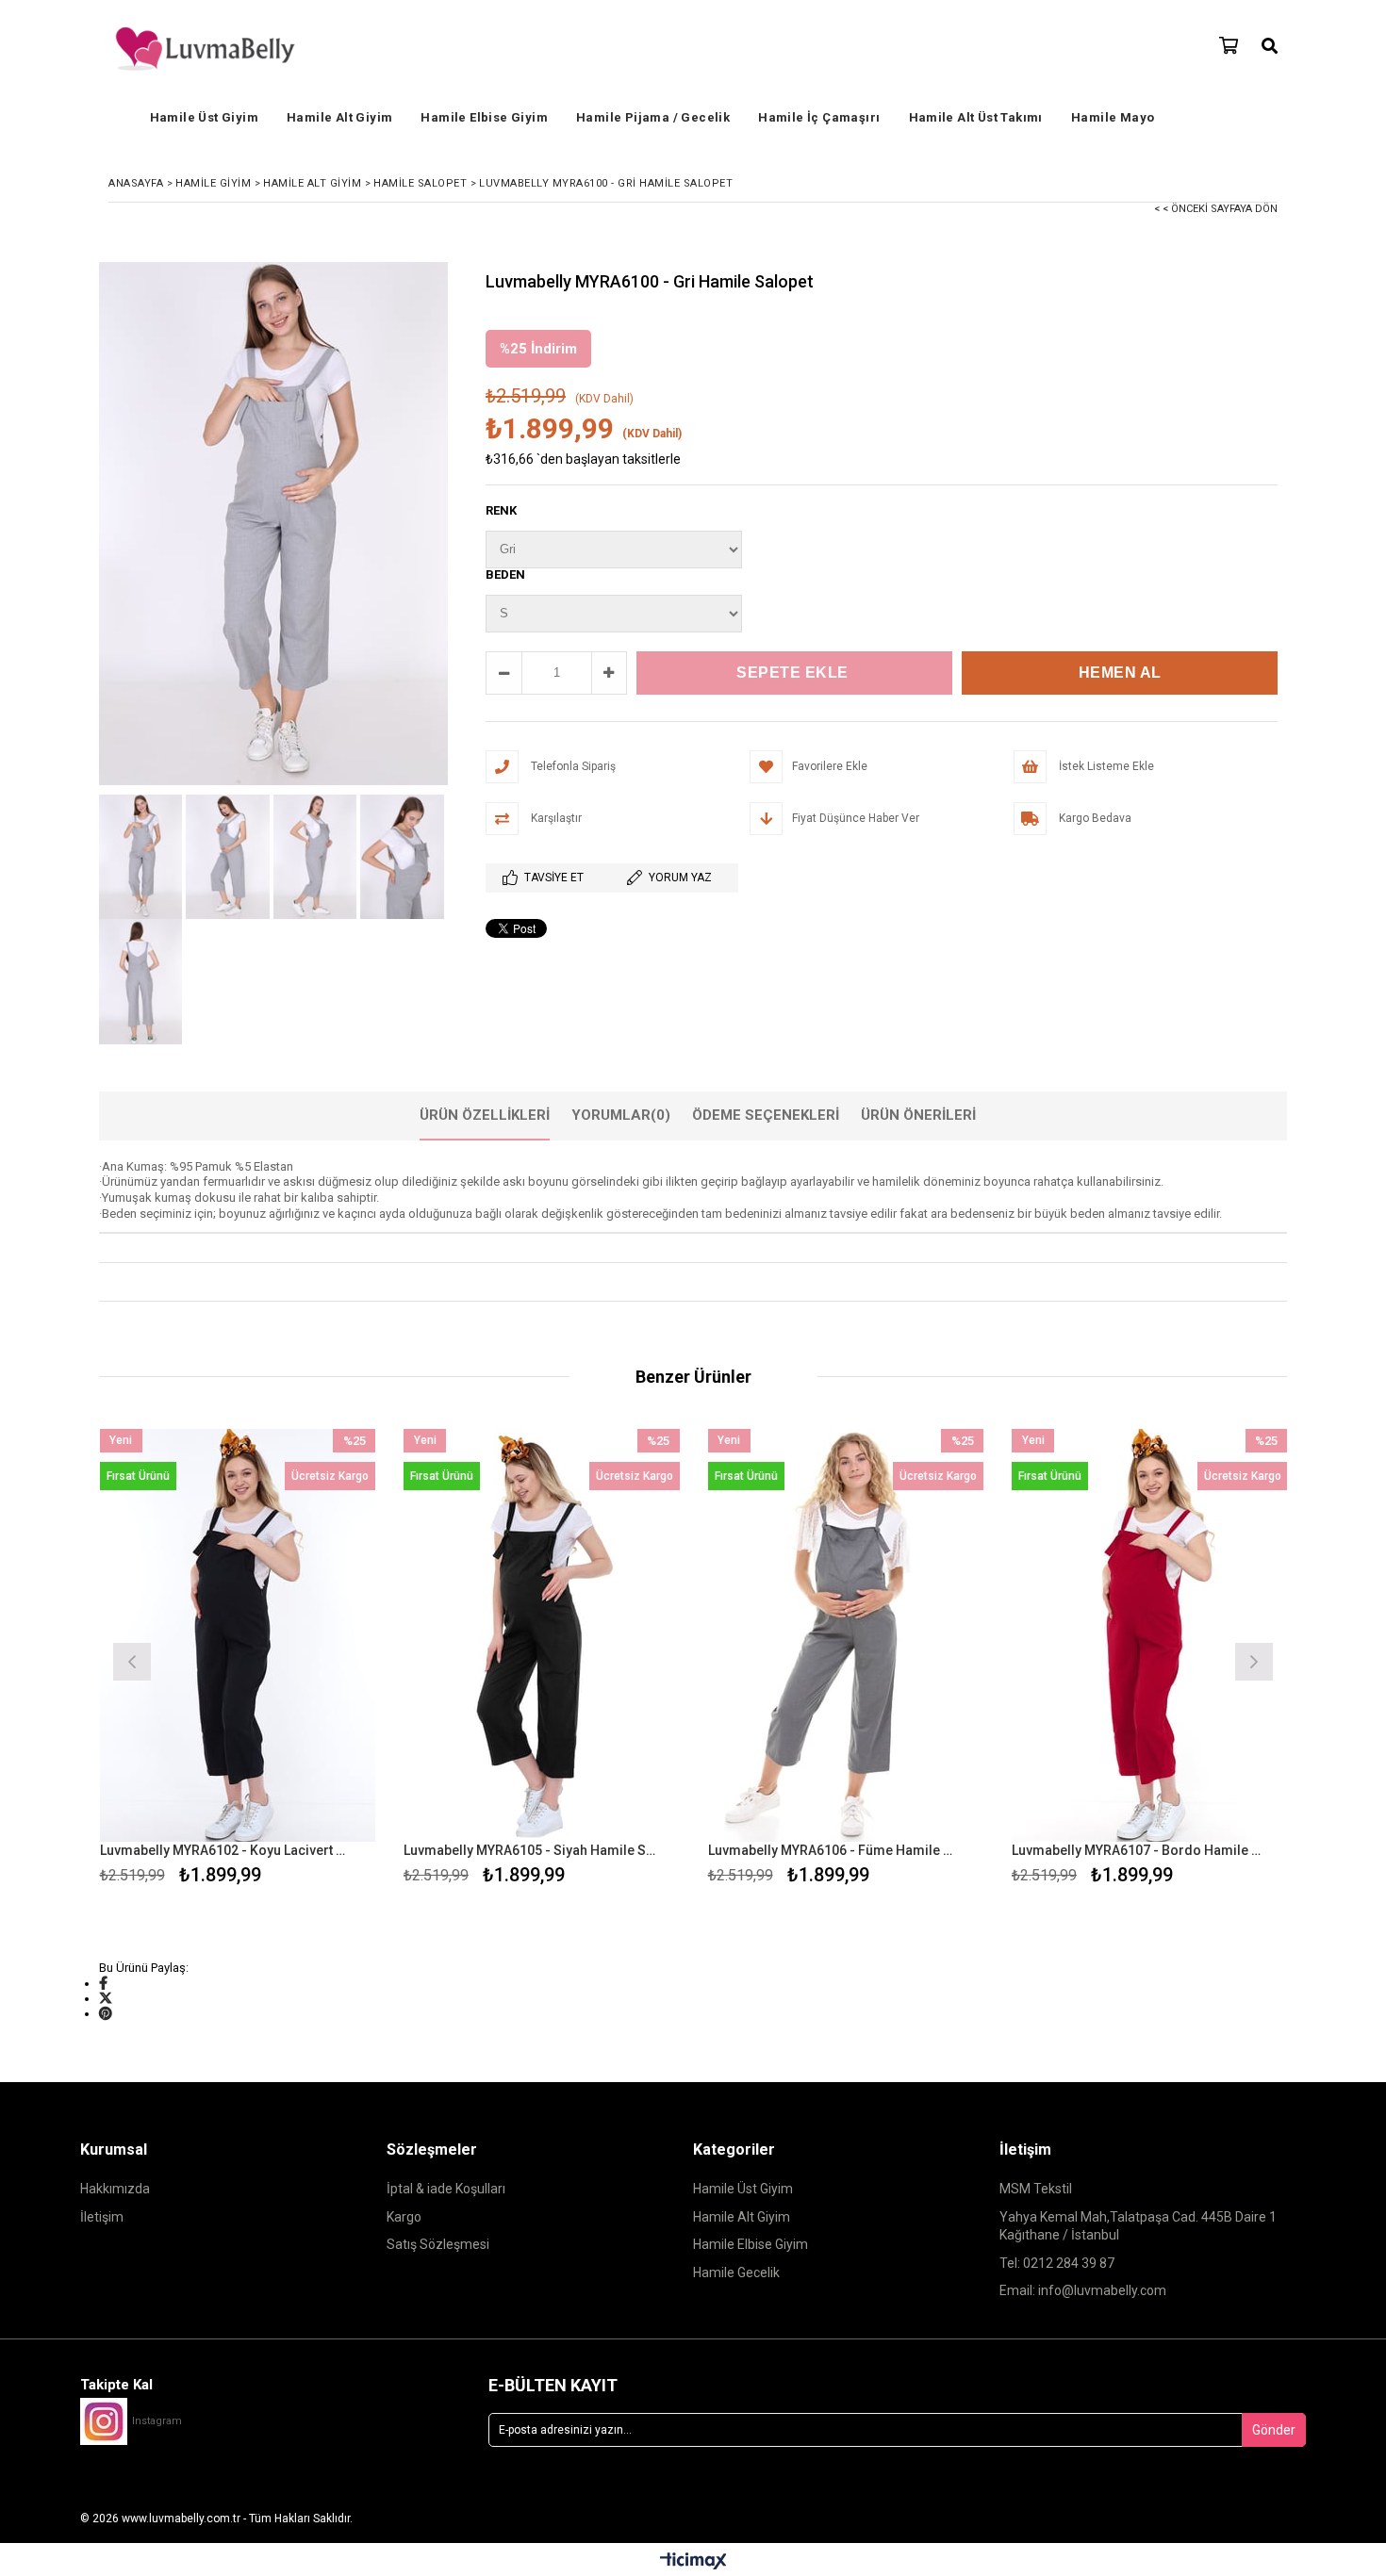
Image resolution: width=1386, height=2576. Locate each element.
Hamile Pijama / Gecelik (653, 117)
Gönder (1274, 2430)
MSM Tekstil (1036, 2189)
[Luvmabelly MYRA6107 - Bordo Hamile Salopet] (1150, 1636)
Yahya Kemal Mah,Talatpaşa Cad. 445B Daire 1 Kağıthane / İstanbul (1138, 2226)
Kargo (404, 2217)
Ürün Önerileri (918, 1115)
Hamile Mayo (1113, 117)
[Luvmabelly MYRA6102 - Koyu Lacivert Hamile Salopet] (238, 1636)
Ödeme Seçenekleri (766, 1115)
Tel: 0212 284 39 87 (1057, 2263)
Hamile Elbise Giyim (484, 117)
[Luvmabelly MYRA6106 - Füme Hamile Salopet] (846, 1636)
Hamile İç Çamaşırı (819, 117)
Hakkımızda (115, 2189)
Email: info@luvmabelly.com (1083, 2290)
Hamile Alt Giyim (339, 117)
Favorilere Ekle (237, 1659)
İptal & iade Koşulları (446, 2189)
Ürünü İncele (304, 1659)
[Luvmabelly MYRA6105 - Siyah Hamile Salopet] (542, 1636)
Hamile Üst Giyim (204, 117)
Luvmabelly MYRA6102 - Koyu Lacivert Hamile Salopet (226, 1850)
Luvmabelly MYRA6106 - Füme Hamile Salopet (834, 1850)
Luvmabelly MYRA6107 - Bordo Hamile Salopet (1138, 1850)
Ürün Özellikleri (485, 1115)
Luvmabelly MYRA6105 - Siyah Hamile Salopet (530, 1850)
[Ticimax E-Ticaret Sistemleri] (693, 2562)
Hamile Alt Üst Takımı (976, 117)
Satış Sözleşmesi (438, 2244)
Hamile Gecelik (736, 2272)
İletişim (102, 2217)
